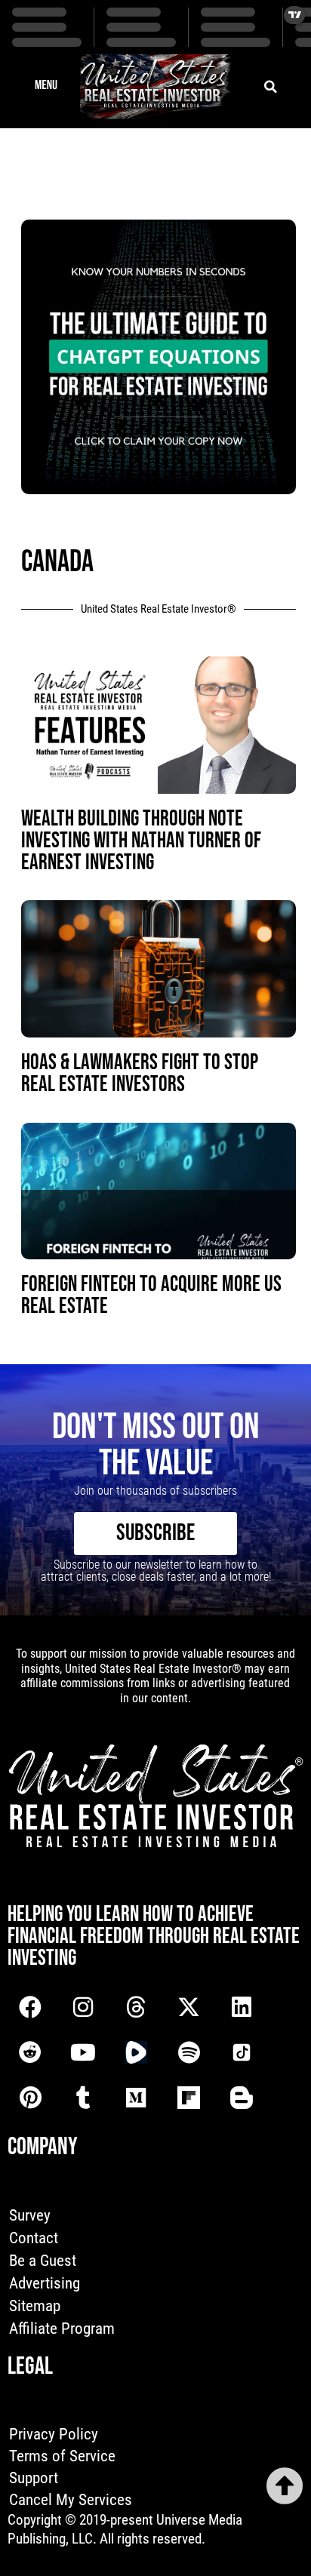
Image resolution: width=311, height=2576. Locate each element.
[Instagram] (83, 2007)
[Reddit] (30, 2052)
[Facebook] (30, 2007)
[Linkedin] (242, 2007)
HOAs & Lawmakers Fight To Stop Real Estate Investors (140, 1074)
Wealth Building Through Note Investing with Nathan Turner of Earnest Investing (141, 841)
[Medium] (136, 2098)
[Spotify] (189, 2052)
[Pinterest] (30, 2098)
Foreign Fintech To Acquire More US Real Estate (151, 1296)
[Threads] (136, 2007)
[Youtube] (83, 2052)
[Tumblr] (83, 2098)
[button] (46, 87)
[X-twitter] (189, 2007)
